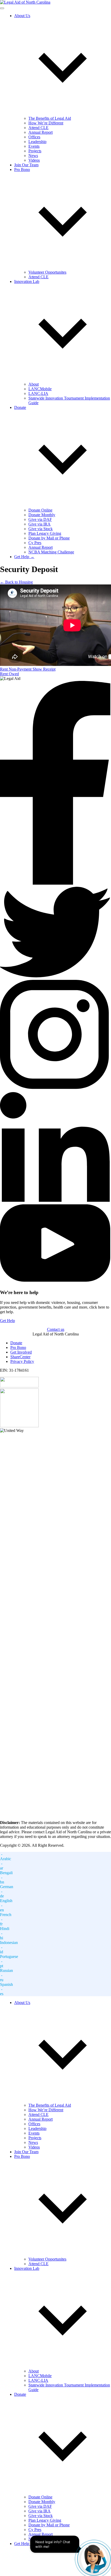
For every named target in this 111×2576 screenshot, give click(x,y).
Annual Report (41, 132)
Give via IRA (39, 524)
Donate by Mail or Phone (49, 538)
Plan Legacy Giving (45, 533)
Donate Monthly (42, 515)
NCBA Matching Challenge (51, 552)
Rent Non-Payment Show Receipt (28, 669)
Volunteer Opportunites (47, 272)
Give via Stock (41, 529)
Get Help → (24, 557)
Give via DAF (40, 519)
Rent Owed (9, 674)
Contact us (56, 1329)
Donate (16, 1343)
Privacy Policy (22, 1361)
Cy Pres (35, 543)
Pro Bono (18, 1347)
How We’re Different (46, 123)
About (34, 384)
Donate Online (40, 510)
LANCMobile (40, 389)
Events (34, 146)
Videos (34, 160)
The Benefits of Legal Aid (50, 118)
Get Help (7, 1321)
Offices (34, 137)
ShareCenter (20, 1357)
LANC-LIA (38, 393)
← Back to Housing (16, 582)
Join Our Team (26, 165)
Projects (35, 151)
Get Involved (21, 1352)
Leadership (37, 142)
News (33, 156)
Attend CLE (38, 128)
